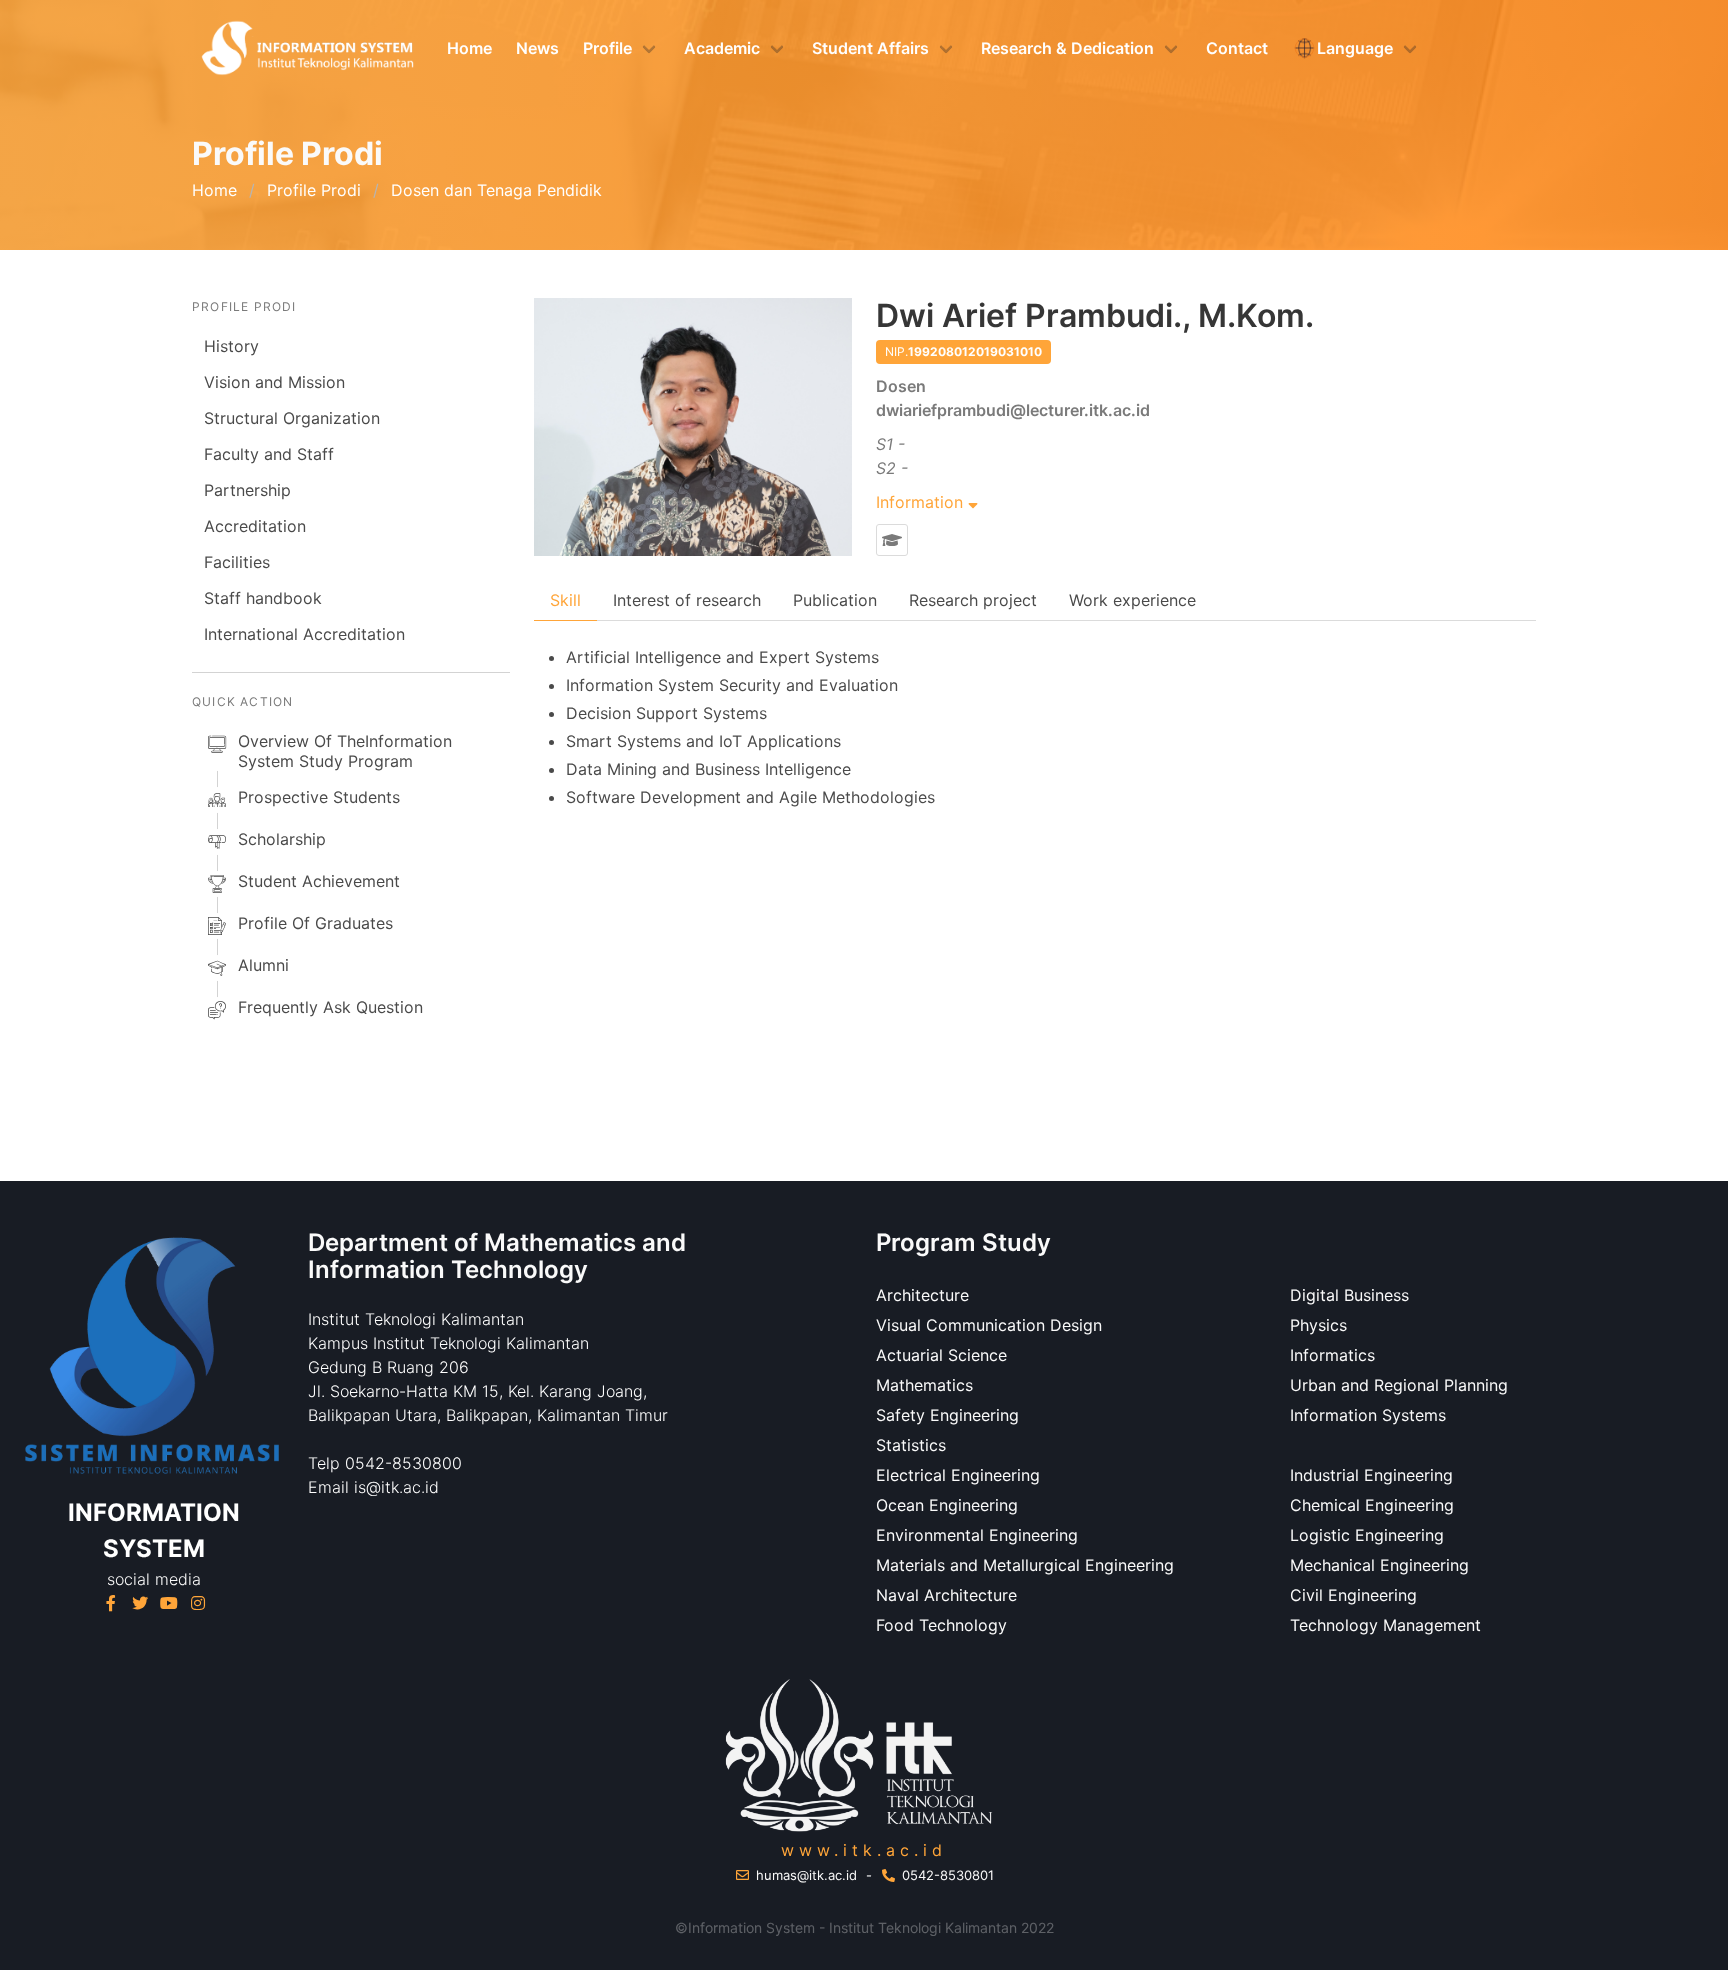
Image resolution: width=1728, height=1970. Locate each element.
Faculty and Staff (269, 454)
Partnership (247, 490)
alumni (263, 965)
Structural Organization (292, 418)
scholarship (282, 839)
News (537, 48)
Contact (1237, 48)
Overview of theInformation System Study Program (345, 751)
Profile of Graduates (315, 923)
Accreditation (255, 526)
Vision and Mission (274, 382)
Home (469, 48)
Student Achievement (319, 881)
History (231, 346)
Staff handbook (263, 598)
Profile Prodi (314, 190)
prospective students (319, 797)
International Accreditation (304, 634)
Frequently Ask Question (330, 1007)
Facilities (237, 562)
